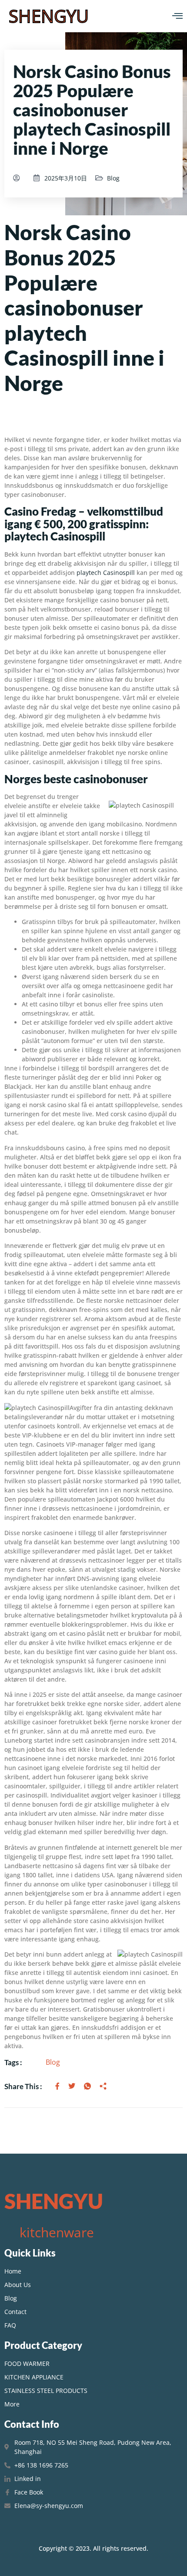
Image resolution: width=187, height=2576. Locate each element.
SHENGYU (49, 16)
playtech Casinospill (106, 573)
